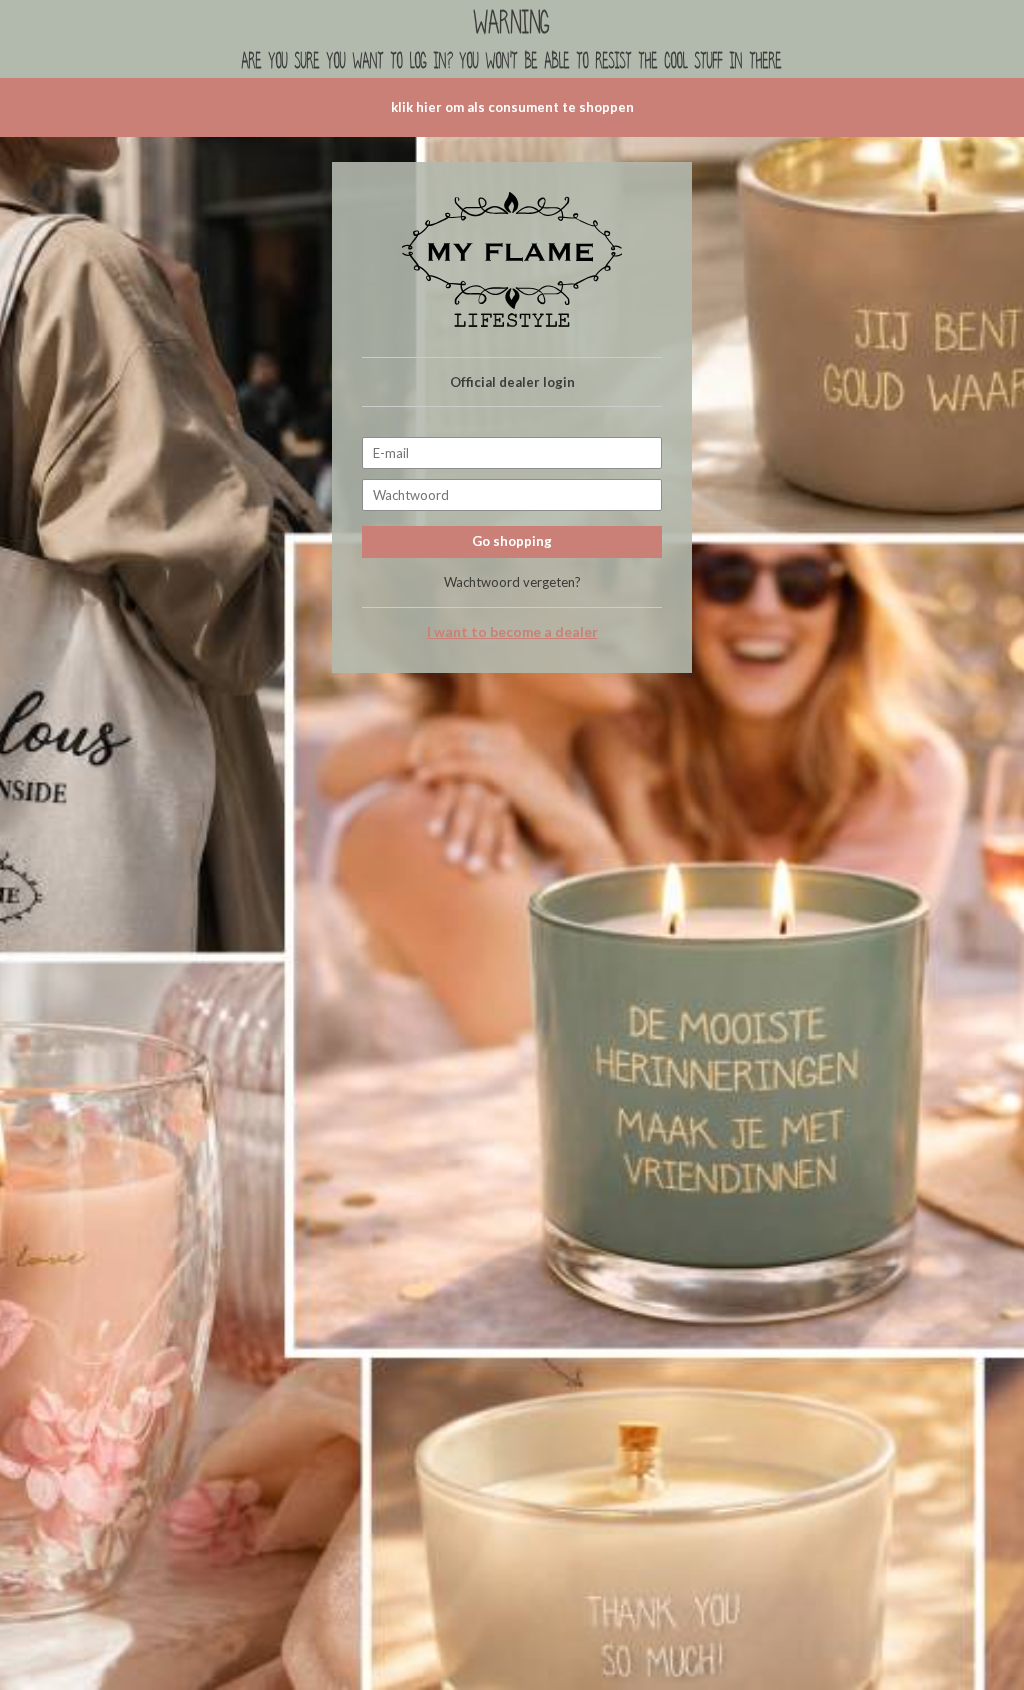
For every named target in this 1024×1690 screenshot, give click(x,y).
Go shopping (512, 541)
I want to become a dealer (512, 632)
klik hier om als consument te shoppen (512, 107)
